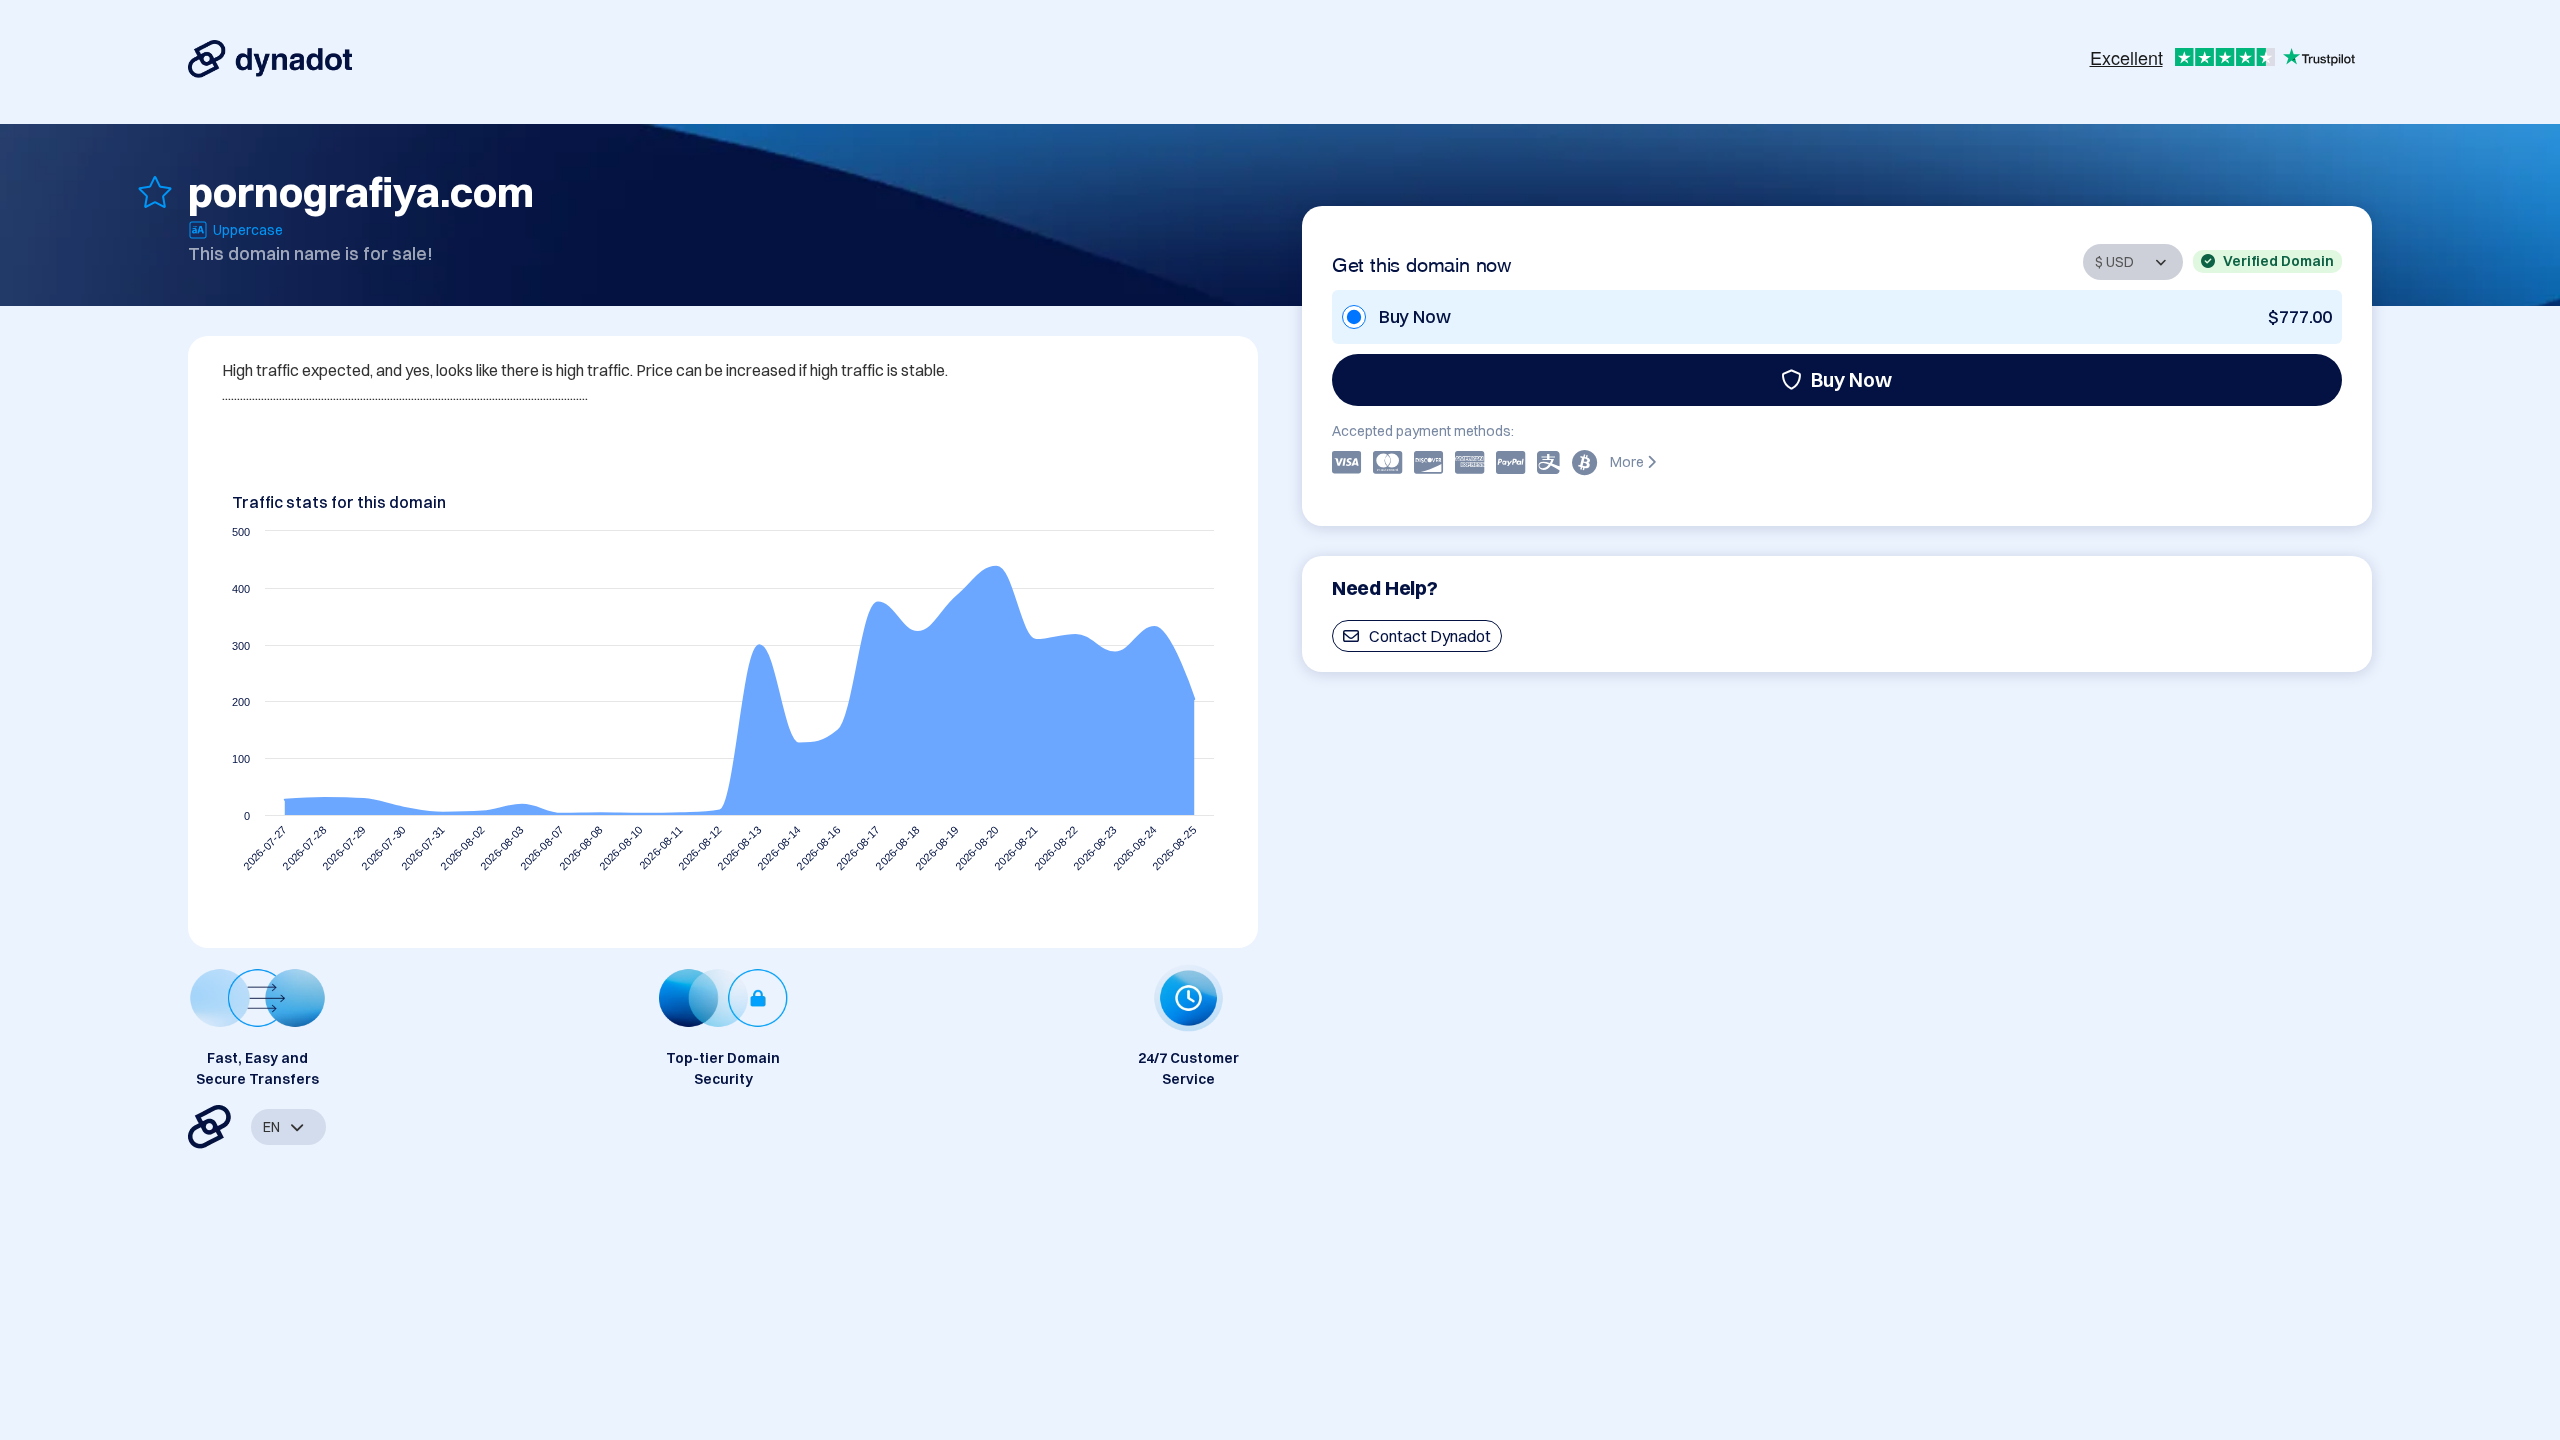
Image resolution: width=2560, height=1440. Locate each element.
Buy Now (1851, 379)
